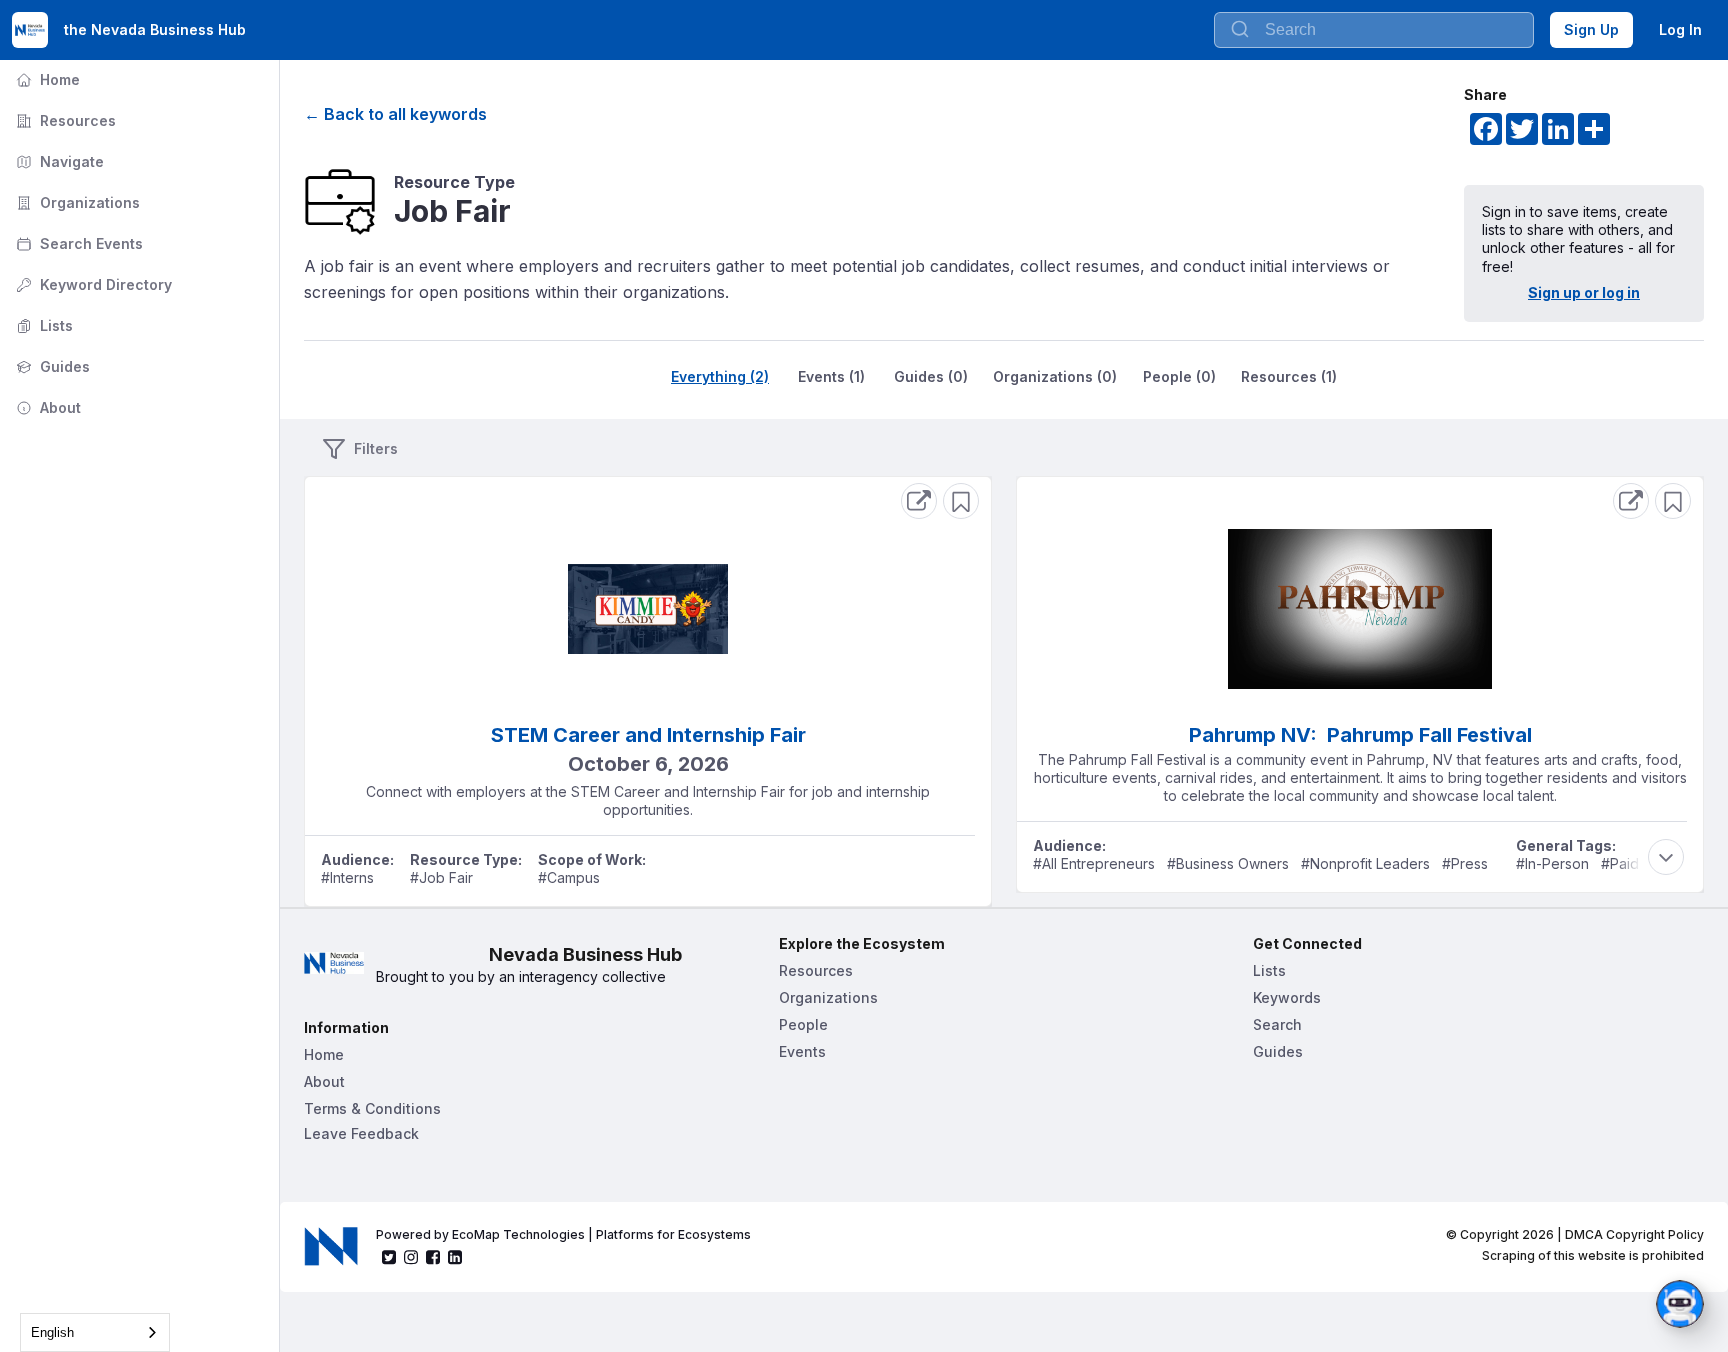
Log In (1680, 29)
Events (802, 1051)
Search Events (77, 243)
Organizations (76, 202)
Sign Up (1591, 29)
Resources (64, 120)
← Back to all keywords (395, 114)
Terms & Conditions (372, 1108)
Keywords (1287, 997)
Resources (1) (1289, 376)
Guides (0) (931, 376)
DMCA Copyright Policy (1634, 1234)
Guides (51, 366)
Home (46, 79)
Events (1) (831, 376)
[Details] (919, 501)
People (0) (1179, 376)
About (46, 407)
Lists (42, 325)
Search (1277, 1024)
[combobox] (1374, 30)
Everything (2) (720, 376)
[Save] (961, 501)
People (803, 1024)
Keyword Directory (92, 284)
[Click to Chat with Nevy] (1680, 1304)
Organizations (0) (1055, 376)
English (52, 1332)
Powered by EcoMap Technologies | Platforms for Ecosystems (563, 1234)
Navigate (58, 161)
